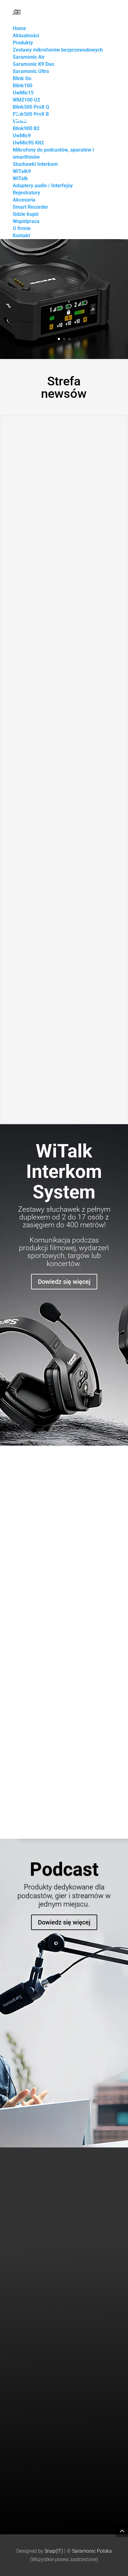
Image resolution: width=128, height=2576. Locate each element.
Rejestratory (25, 2367)
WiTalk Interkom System (64, 1172)
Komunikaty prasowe (33, 2421)
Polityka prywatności (33, 2500)
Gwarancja (23, 2509)
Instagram (23, 2447)
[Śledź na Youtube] (62, 2231)
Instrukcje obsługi (30, 2492)
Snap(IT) (54, 2551)
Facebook (22, 2438)
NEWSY (48, 542)
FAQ (17, 2518)
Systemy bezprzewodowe (37, 2341)
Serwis (19, 2483)
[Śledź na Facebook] (74, 2231)
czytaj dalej (33, 636)
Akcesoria (22, 2376)
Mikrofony (23, 2350)
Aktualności (24, 2412)
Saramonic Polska (92, 2551)
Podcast (64, 1869)
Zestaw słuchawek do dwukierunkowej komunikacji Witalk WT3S (62, 747)
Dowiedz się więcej (64, 1282)
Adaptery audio (27, 2359)
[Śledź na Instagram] (49, 2231)
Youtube (21, 2429)
